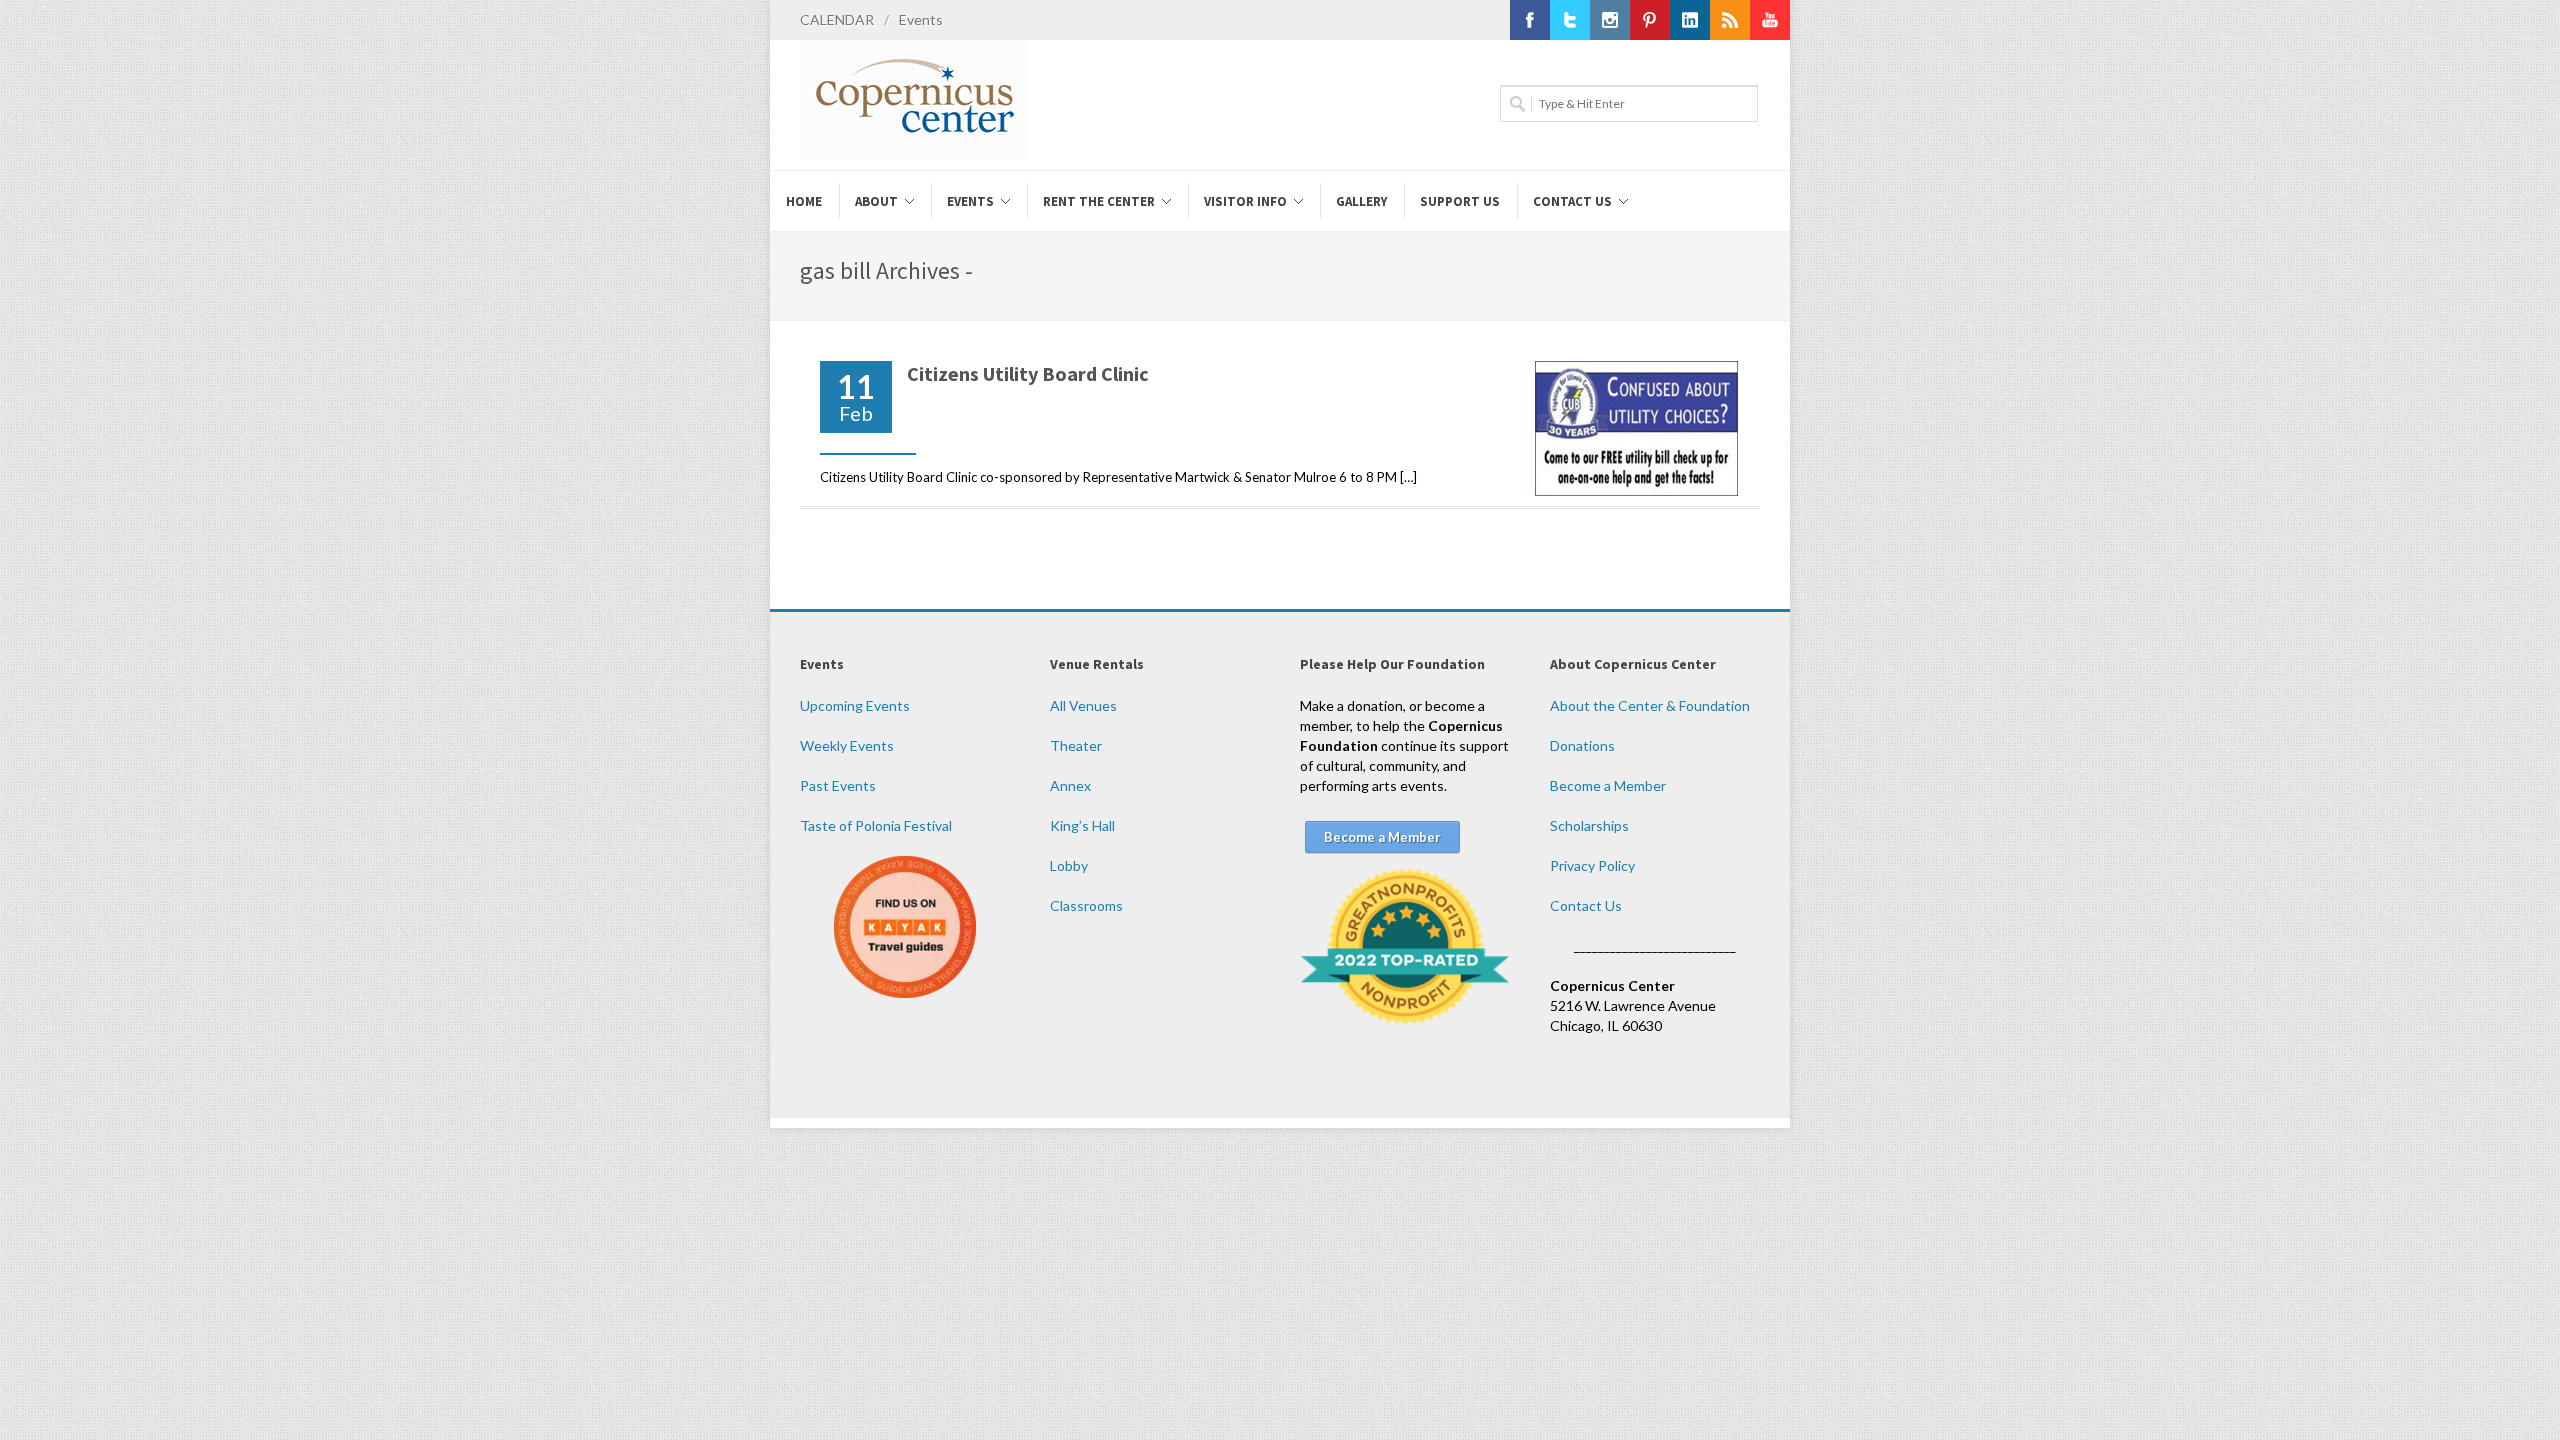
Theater (1076, 745)
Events (921, 19)
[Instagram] (1610, 20)
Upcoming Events (855, 705)
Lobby (1069, 865)
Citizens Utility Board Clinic (1028, 373)
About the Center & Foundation (1650, 705)
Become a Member (1608, 785)
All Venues (1083, 705)
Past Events (838, 785)
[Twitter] (1570, 20)
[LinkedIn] (1690, 20)
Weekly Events (847, 745)
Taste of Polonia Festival (876, 825)
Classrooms (1086, 905)
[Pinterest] (1650, 20)
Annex (1070, 785)
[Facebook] (1530, 20)
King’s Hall (1082, 825)
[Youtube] (1770, 20)
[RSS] (1730, 20)
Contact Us (1586, 905)
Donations (1582, 745)
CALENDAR (837, 19)
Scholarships (1589, 825)
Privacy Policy (1592, 865)
